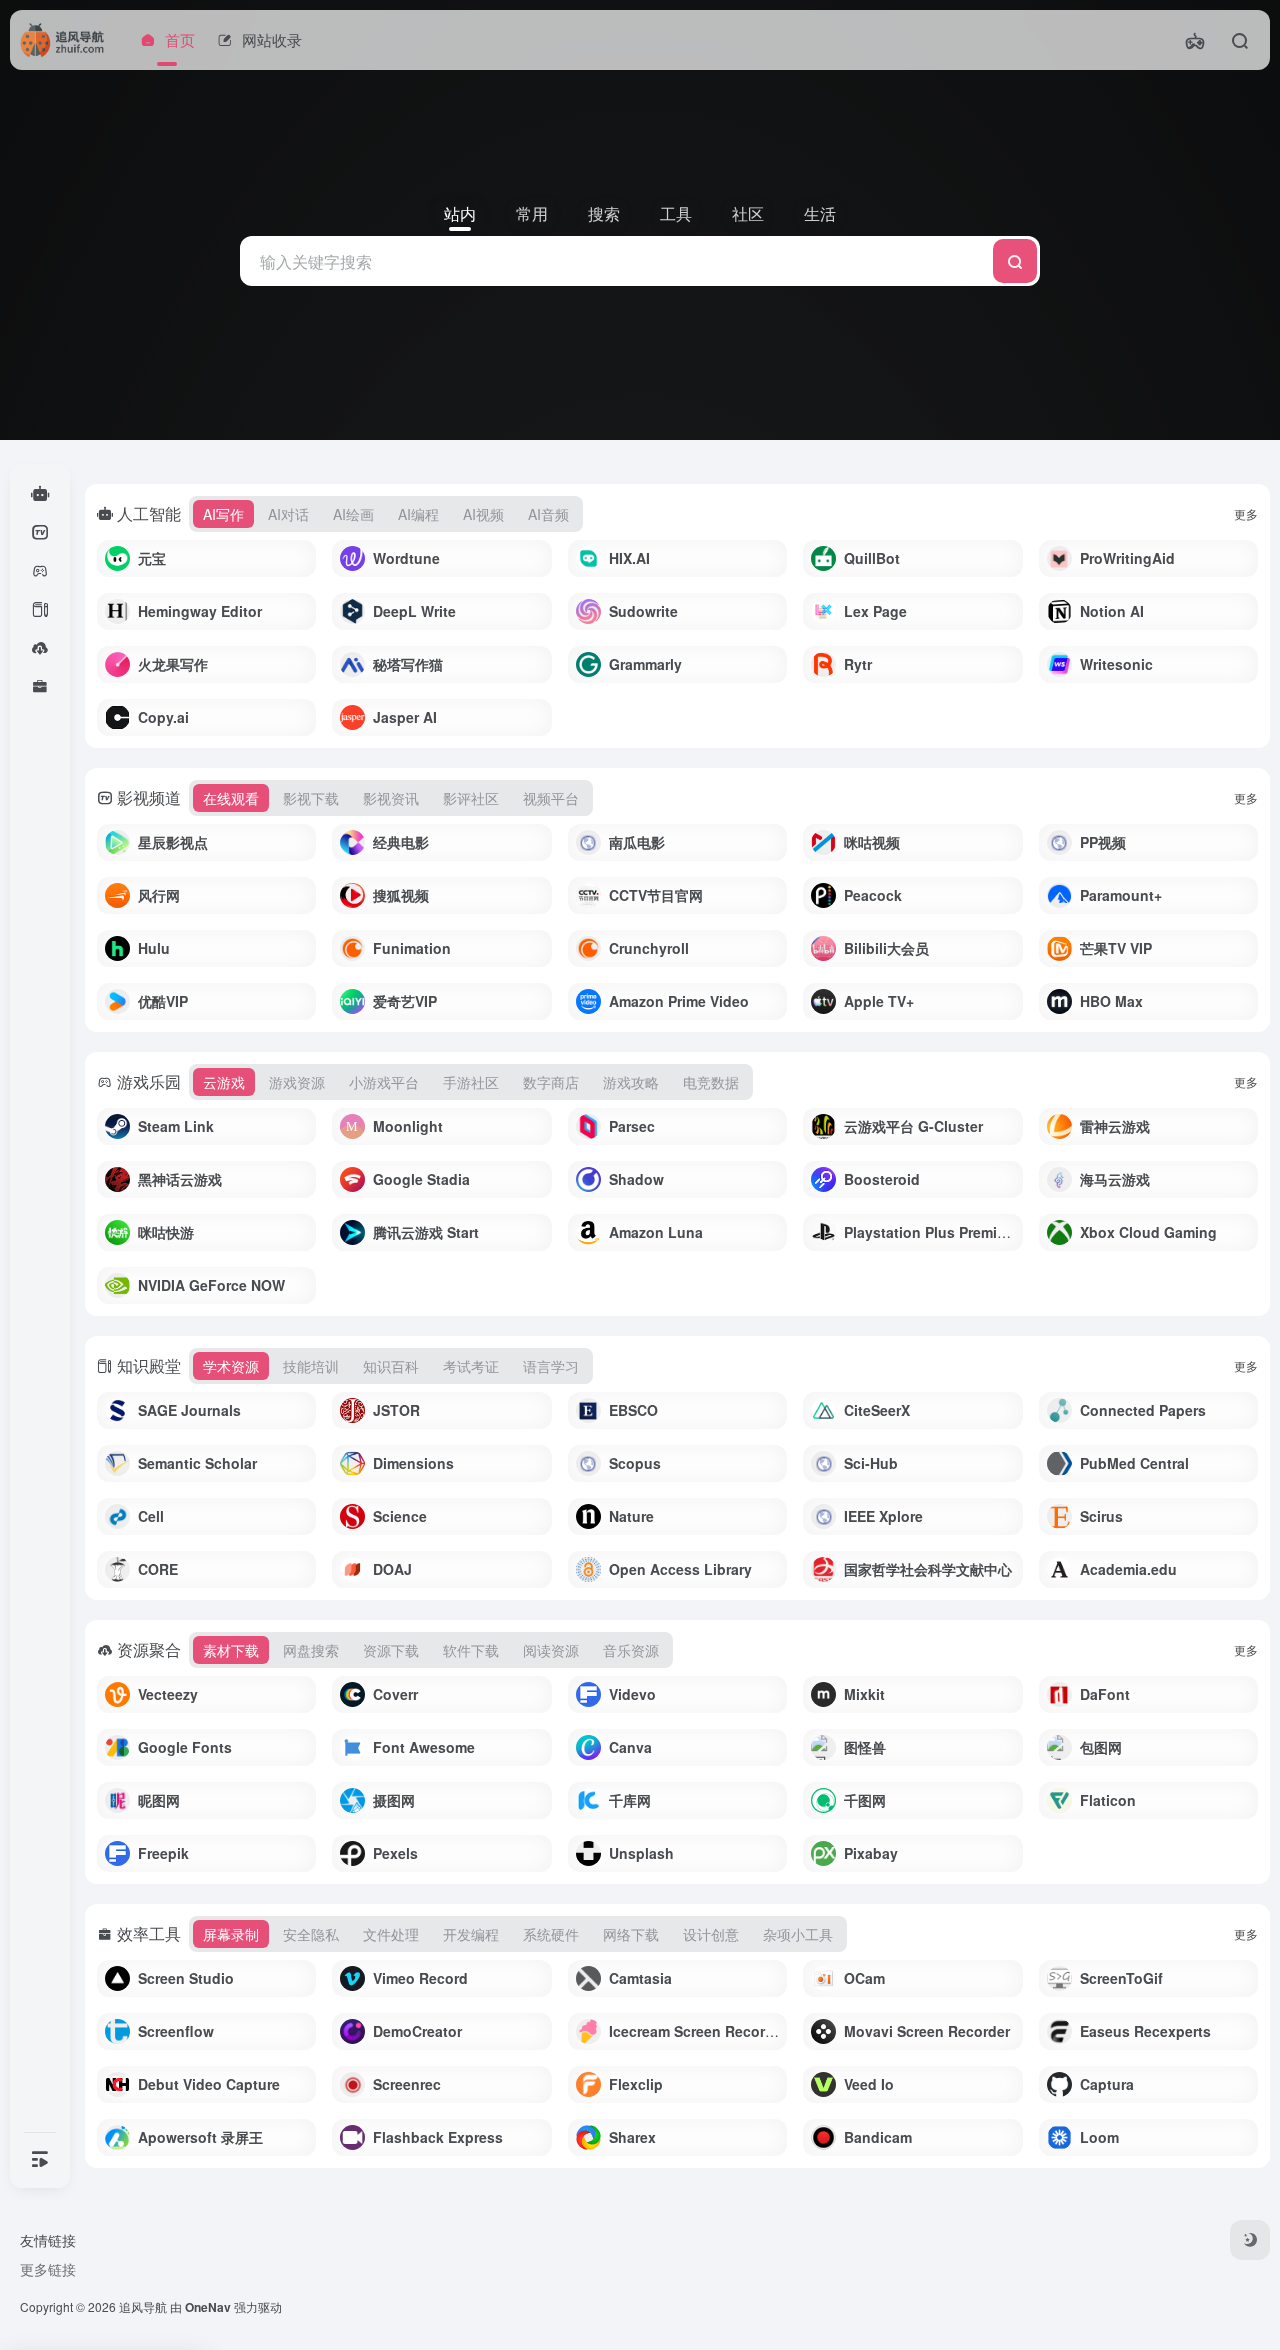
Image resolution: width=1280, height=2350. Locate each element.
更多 (1246, 513)
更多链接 (48, 2269)
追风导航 (143, 2306)
